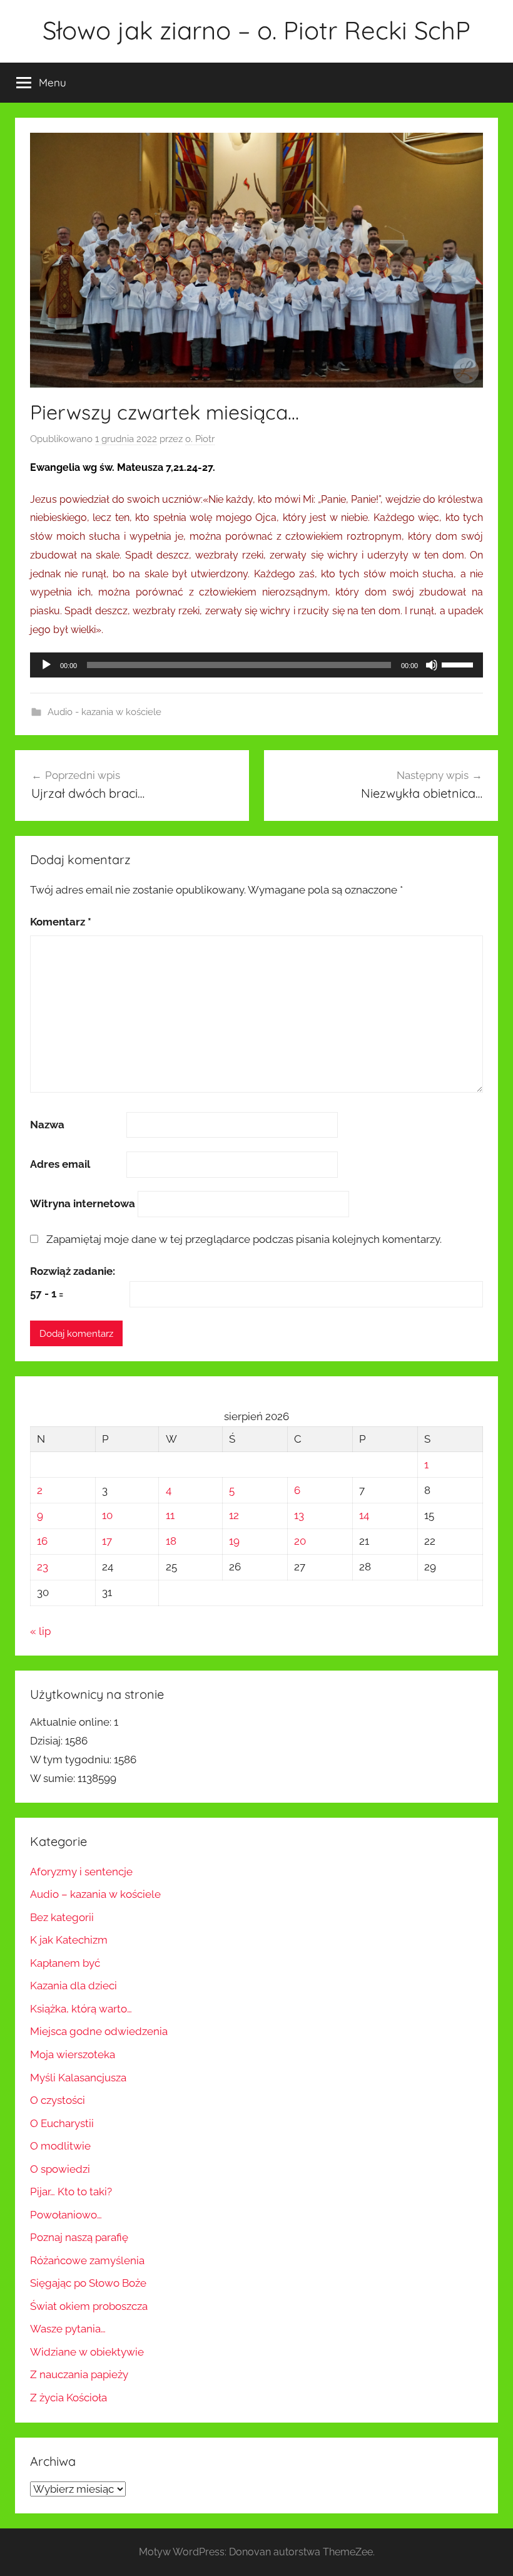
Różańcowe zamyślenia (87, 2260)
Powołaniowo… (66, 2215)
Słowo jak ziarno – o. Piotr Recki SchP (256, 30)
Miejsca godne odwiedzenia (99, 2031)
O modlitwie (60, 2146)
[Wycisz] (432, 665)
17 (107, 1541)
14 (364, 1515)
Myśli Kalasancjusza (78, 2078)
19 (234, 1541)
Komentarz (61, 922)
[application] (256, 665)
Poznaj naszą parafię (79, 2237)
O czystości (58, 2100)
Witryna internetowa (83, 1203)
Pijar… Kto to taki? (71, 2192)
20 (300, 1541)
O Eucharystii (62, 2123)
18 (171, 1541)
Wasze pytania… (68, 2329)
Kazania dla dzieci (74, 1986)
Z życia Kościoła (69, 2398)
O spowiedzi (60, 2169)
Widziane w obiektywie (87, 2352)
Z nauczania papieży (79, 2374)
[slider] (459, 664)
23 (43, 1567)
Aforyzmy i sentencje (81, 1872)
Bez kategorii (62, 1917)
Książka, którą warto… (81, 2009)
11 (170, 1515)
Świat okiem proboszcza (89, 2306)
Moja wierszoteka (73, 2054)
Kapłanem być (65, 1963)
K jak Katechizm (69, 1940)
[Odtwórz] (46, 665)
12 (234, 1515)
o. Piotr (200, 439)
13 (299, 1515)
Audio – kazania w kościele (95, 1894)
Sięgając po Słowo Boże (88, 2283)
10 (107, 1515)
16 (42, 1541)
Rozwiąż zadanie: (73, 1271)
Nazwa (47, 1125)
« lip (40, 1631)
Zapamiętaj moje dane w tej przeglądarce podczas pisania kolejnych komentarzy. (244, 1239)
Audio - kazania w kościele (104, 712)
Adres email (60, 1164)
